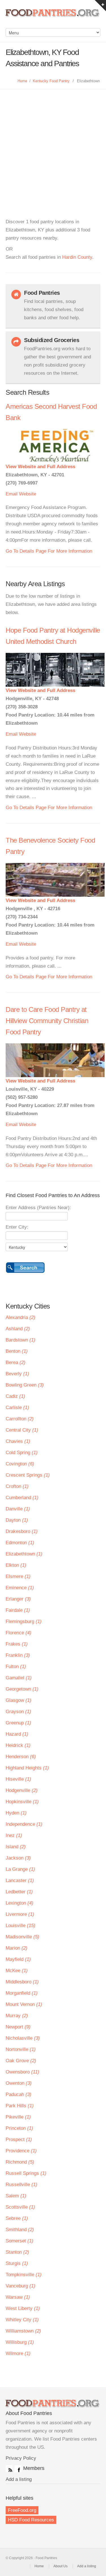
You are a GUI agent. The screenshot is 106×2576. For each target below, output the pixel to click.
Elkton (16, 1565)
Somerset (20, 2241)
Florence (19, 1633)
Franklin (18, 1655)
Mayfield (18, 1959)
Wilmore (18, 2353)
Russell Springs (26, 2173)
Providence (21, 2151)
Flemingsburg (24, 1621)
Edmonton (20, 1543)
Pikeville (18, 2117)
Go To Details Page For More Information (49, 551)
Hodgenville (22, 1790)
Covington (20, 1464)
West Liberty (23, 2308)
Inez (14, 1835)
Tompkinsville (24, 2275)
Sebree (17, 2218)
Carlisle (17, 1408)
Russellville (21, 2185)
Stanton (17, 2252)
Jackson (18, 1858)
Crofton (17, 1486)
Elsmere (18, 1576)
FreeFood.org (22, 2510)
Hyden (16, 1813)
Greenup (18, 1723)
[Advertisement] (53, 145)
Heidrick (18, 1745)
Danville (18, 1509)
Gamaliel (19, 1678)
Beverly (17, 1374)
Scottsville (20, 2207)
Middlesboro (22, 1982)
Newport (18, 2027)
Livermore (20, 1914)
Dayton (17, 1520)
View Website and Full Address (40, 467)
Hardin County (77, 257)
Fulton (16, 1667)
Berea (16, 1362)
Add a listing (19, 2479)
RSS (9, 2469)
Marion (17, 1948)
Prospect (19, 2139)
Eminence (20, 1588)
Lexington (20, 1903)
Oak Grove (21, 2061)
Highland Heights (27, 1768)
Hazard (17, 1734)
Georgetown (22, 1689)
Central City (22, 1430)
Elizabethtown (24, 1554)
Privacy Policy (21, 2458)
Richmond (20, 2162)
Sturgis (17, 2263)
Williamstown (23, 2331)
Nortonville (21, 2049)
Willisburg (20, 2342)
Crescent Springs (28, 1475)
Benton (17, 1351)
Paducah (19, 2094)
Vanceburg (20, 2286)
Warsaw (18, 2297)
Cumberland (22, 1498)
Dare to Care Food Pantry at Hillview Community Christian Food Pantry (47, 1021)
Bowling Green (25, 1385)
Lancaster (20, 1880)
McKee (17, 1971)
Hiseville (18, 1779)
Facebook (18, 2469)
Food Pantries (53, 17)
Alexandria (20, 1317)
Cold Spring (22, 1453)
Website (28, 494)
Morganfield (22, 1993)
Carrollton (20, 1419)
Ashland (18, 1329)
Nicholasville (23, 2038)
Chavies (18, 1441)
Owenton (19, 2083)
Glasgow (19, 1700)
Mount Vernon (24, 2004)
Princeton (19, 2128)
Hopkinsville (22, 1802)
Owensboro (22, 2072)
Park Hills (20, 2106)
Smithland (20, 2230)
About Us (60, 2566)
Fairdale (18, 1610)
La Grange (20, 1869)
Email (12, 494)
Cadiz (15, 1396)
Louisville (20, 1926)
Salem (16, 2196)
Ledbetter (19, 1892)
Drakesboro (22, 1531)
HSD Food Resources (31, 2520)
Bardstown (20, 1340)
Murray (17, 2016)
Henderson (21, 1757)
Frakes (17, 1644)
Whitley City (22, 2320)
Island (16, 1847)
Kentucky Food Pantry (51, 81)
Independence (24, 1824)
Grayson (18, 1712)
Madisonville (22, 1937)
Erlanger (18, 1599)
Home (22, 81)
